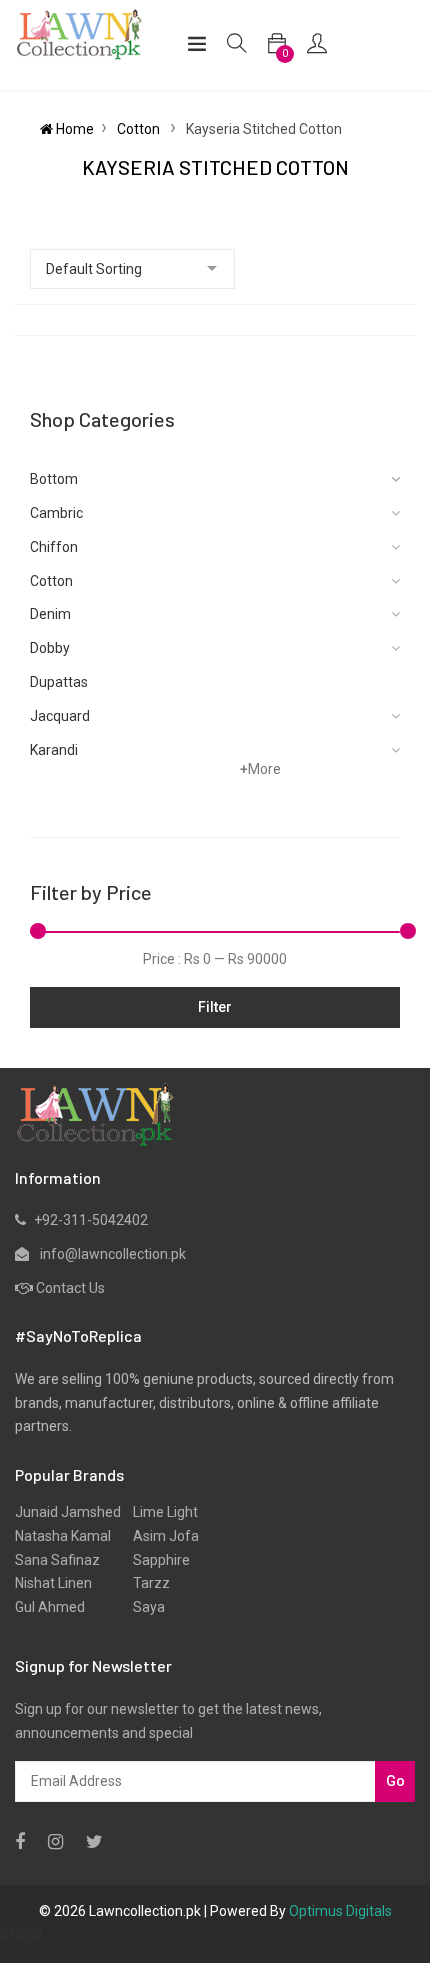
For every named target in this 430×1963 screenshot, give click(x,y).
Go (395, 1781)
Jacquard (60, 716)
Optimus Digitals (340, 1911)
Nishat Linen (53, 1583)
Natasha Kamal (63, 1536)
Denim (50, 614)
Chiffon (54, 547)
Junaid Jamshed (68, 1512)
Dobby (50, 648)
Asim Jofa (160, 1536)
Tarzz (145, 1583)
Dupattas (59, 682)
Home (73, 129)
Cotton (140, 129)
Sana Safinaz (57, 1560)
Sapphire (155, 1560)
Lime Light (159, 1512)
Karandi (54, 750)
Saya (143, 1607)
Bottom (54, 479)
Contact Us (70, 1288)
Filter (215, 1007)
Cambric (56, 513)
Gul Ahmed (50, 1607)
